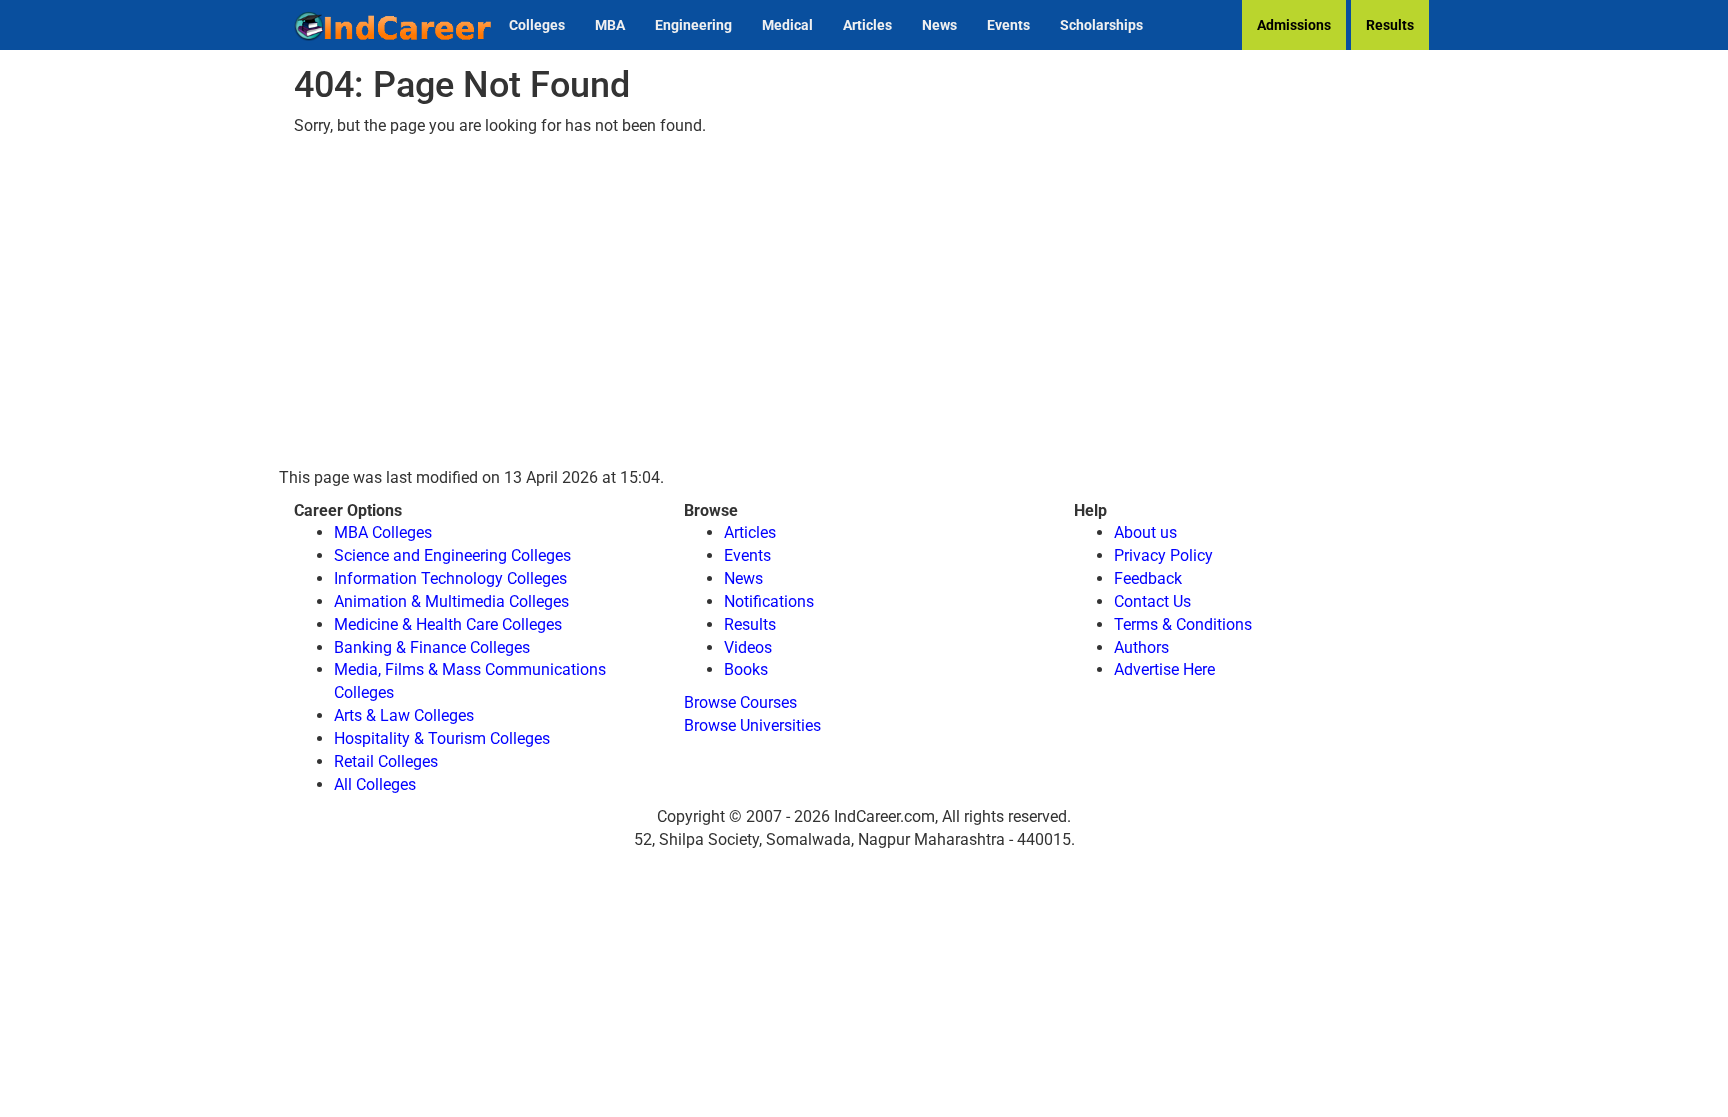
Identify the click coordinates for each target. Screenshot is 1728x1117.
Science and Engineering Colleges (452, 555)
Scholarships (1101, 25)
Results (1390, 25)
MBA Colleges (383, 532)
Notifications (769, 601)
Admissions (1294, 25)
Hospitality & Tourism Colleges (442, 738)
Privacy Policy (1163, 555)
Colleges (537, 25)
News (939, 25)
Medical (787, 25)
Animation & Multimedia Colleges (451, 601)
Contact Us (1152, 601)
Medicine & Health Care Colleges (448, 624)
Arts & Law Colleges (404, 715)
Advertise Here (1164, 669)
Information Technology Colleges (450, 578)
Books (746, 669)
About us (1145, 532)
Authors (1141, 647)
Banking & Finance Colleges (432, 647)
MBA (610, 25)
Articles (867, 25)
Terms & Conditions (1183, 624)
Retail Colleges (386, 761)
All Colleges (375, 784)
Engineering (693, 25)
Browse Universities (752, 725)
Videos (748, 647)
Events (1008, 25)
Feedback (1148, 578)
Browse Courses (740, 702)
